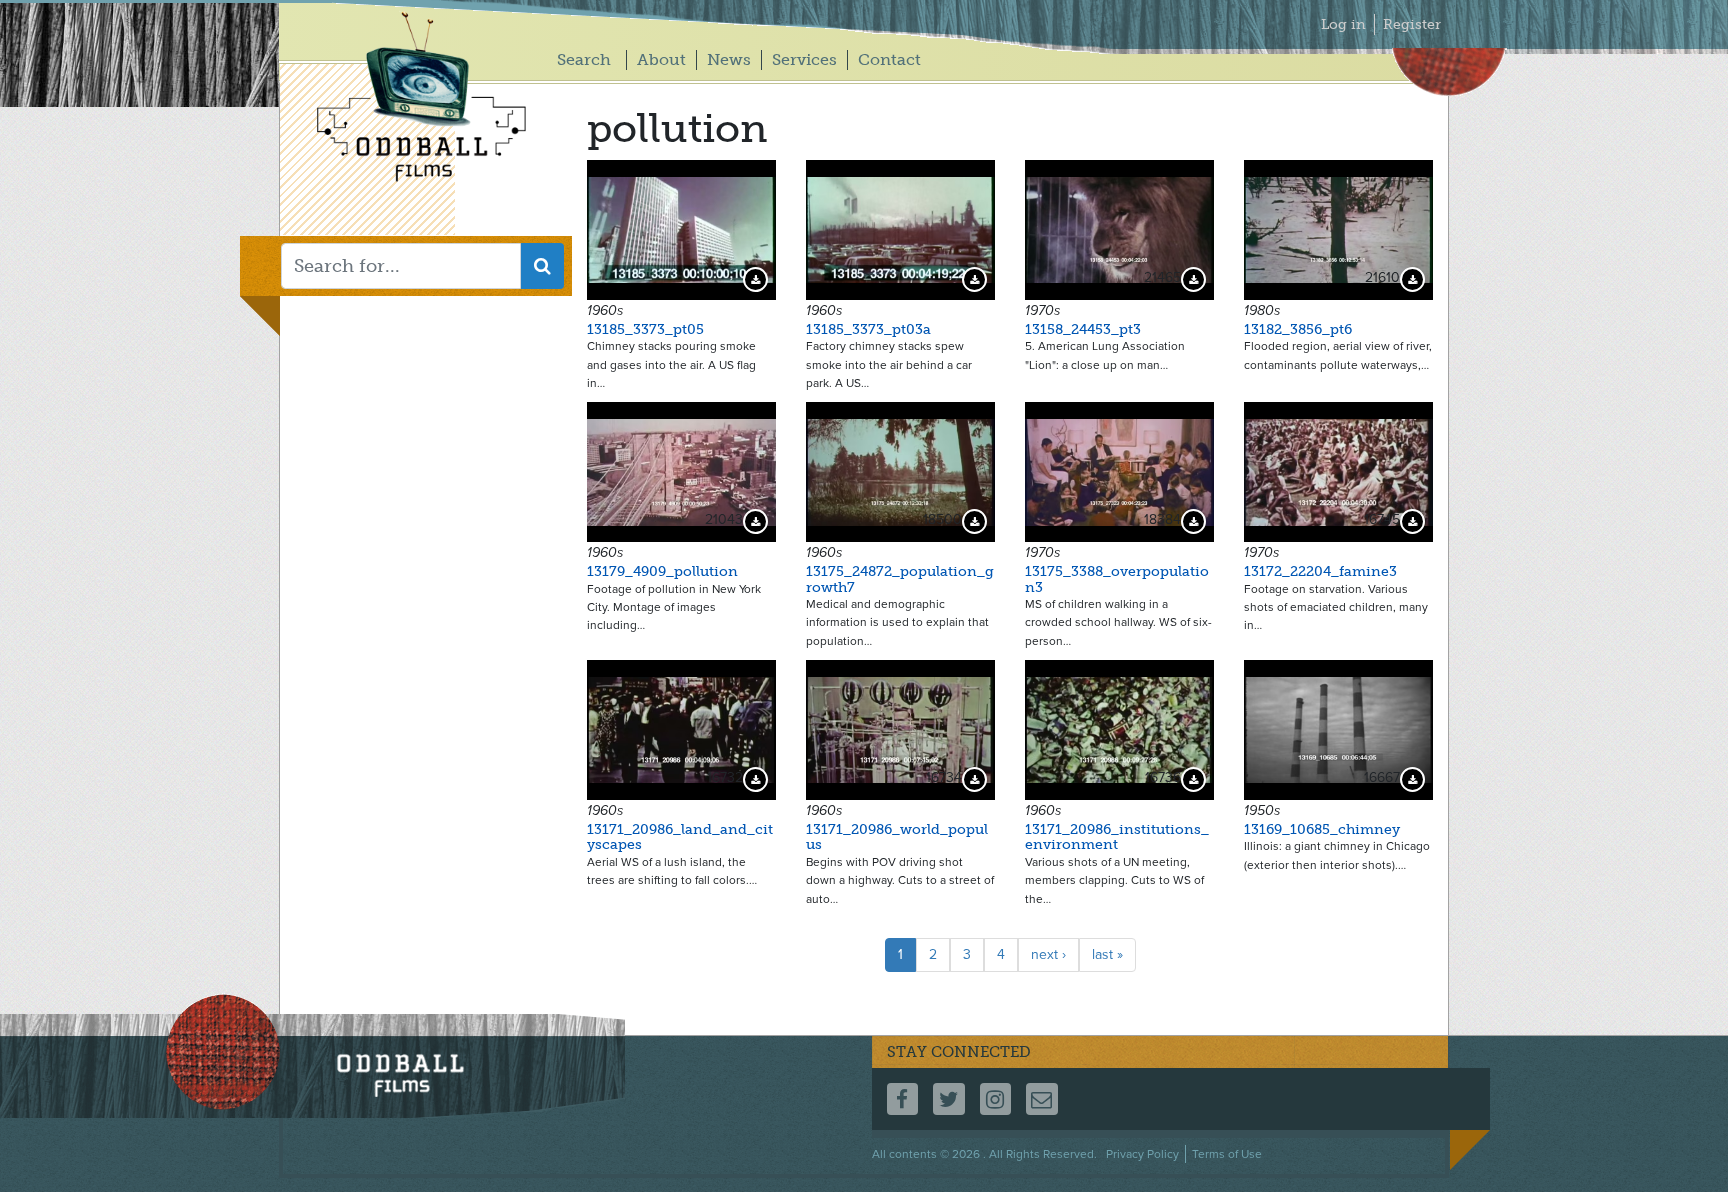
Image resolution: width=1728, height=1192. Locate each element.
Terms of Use (1227, 1154)
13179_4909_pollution (662, 571)
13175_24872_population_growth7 (900, 579)
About (661, 59)
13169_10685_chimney (1322, 829)
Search (584, 59)
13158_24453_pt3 (1083, 329)
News (729, 59)
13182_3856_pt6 (1298, 329)
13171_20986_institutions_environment (1117, 837)
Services (804, 59)
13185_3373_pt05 (645, 329)
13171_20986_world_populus (897, 837)
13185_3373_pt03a (868, 329)
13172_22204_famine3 (1320, 571)
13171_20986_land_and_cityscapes (680, 837)
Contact (889, 59)
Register (1412, 24)
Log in (1343, 24)
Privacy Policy (1142, 1154)
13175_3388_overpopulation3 (1117, 579)
